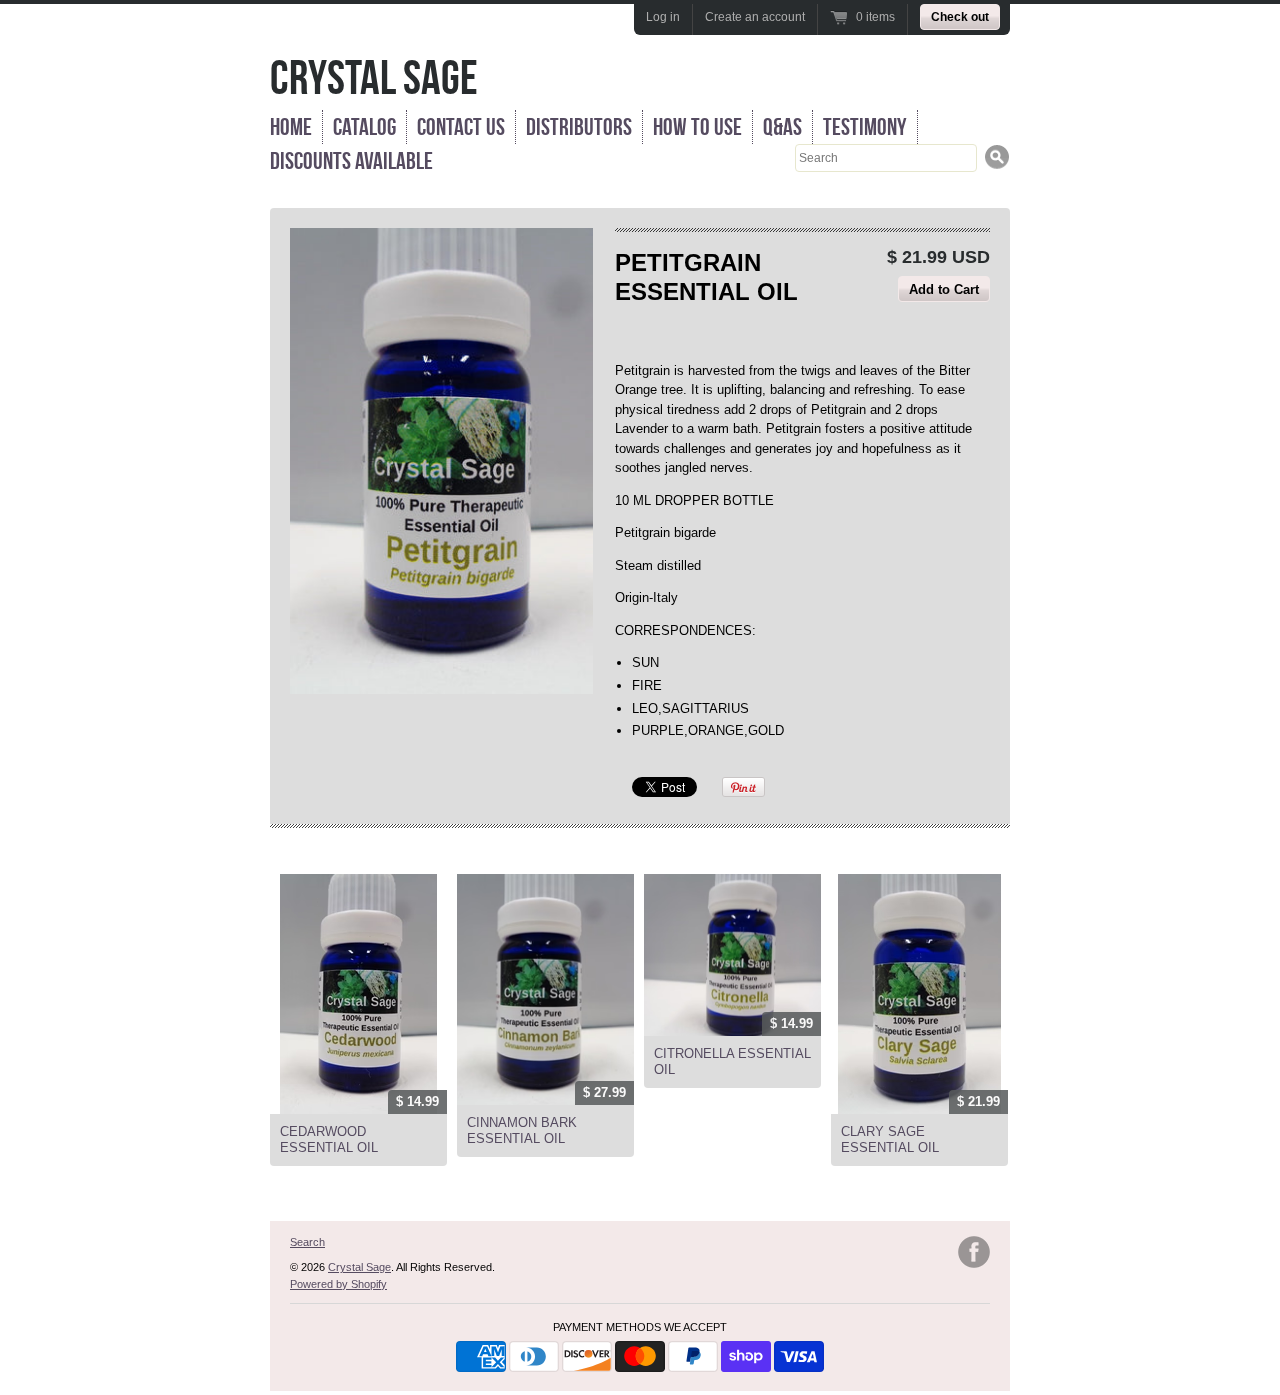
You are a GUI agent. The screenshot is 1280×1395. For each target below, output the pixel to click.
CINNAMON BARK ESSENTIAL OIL (522, 1130)
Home (291, 127)
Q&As (782, 127)
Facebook (974, 1252)
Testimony (865, 127)
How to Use (697, 127)
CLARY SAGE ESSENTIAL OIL (890, 1139)
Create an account (755, 17)
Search (307, 1242)
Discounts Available (351, 161)
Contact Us (461, 127)
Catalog (364, 127)
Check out (960, 17)
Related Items (326, 852)
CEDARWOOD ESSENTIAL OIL (329, 1139)
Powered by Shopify (338, 1284)
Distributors (579, 127)
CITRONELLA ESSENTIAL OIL (732, 1061)
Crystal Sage (374, 77)
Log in (663, 17)
